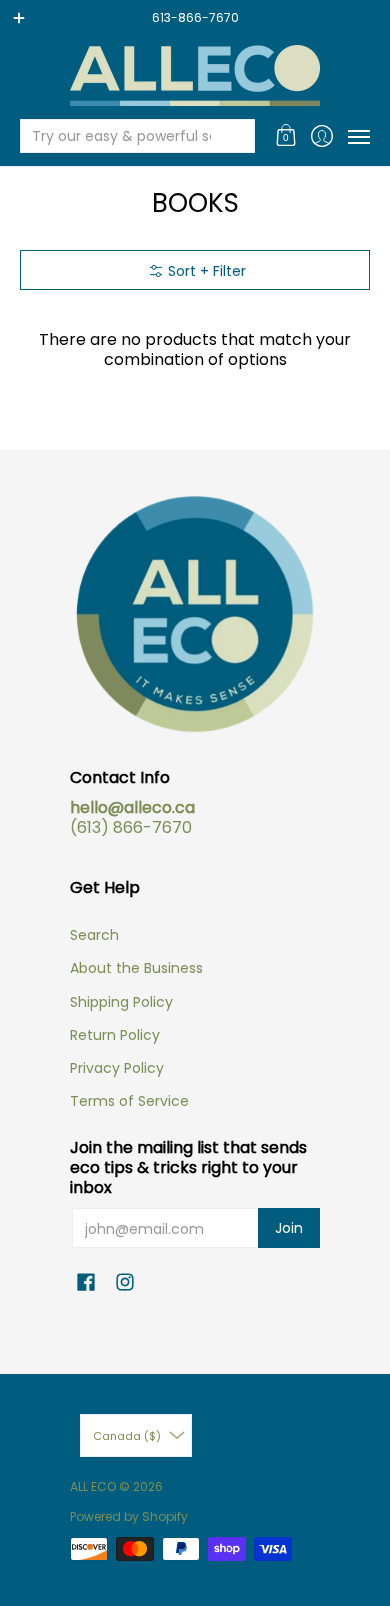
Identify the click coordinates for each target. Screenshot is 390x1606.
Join (289, 1228)
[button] (286, 136)
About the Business (136, 968)
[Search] (238, 136)
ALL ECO (93, 1486)
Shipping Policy (121, 1002)
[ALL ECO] (195, 75)
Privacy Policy (117, 1068)
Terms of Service (129, 1101)
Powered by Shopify (129, 1516)
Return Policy (115, 1035)
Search (94, 935)
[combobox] (121, 136)
